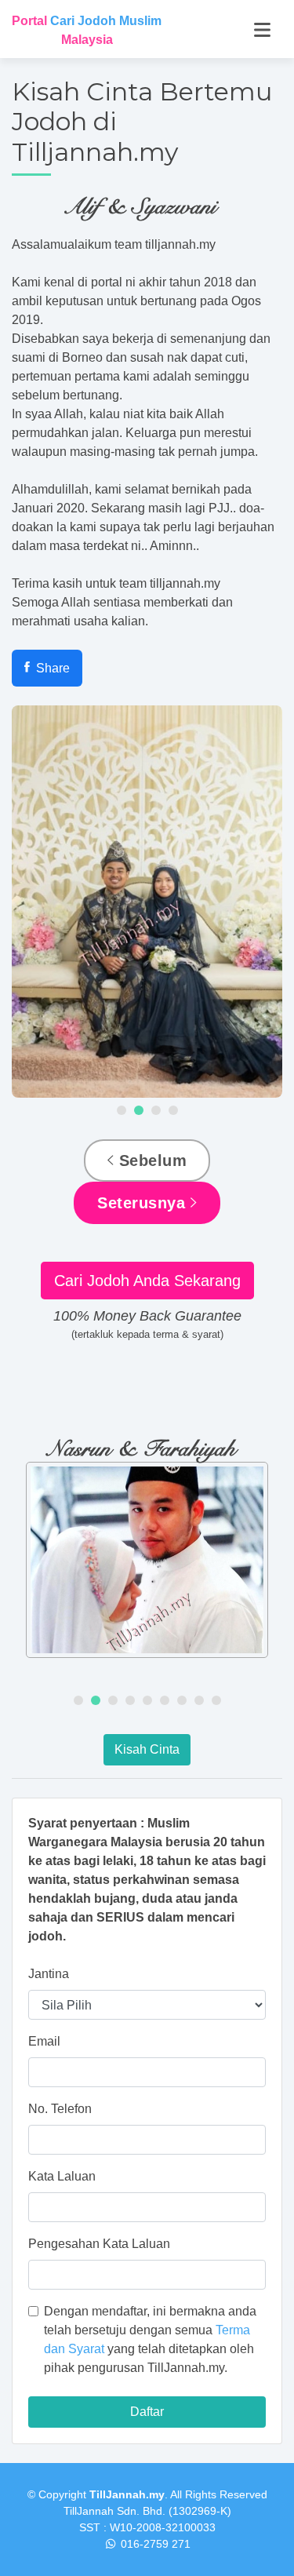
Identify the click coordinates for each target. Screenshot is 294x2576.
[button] (122, 1110)
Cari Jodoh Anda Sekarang (147, 1281)
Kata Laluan (62, 2176)
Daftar (147, 2412)
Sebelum (150, 1160)
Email (44, 2041)
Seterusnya (144, 1203)
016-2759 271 (156, 2544)
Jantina (49, 1974)
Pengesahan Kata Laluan (99, 2244)
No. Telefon (60, 2109)
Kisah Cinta (147, 1749)
